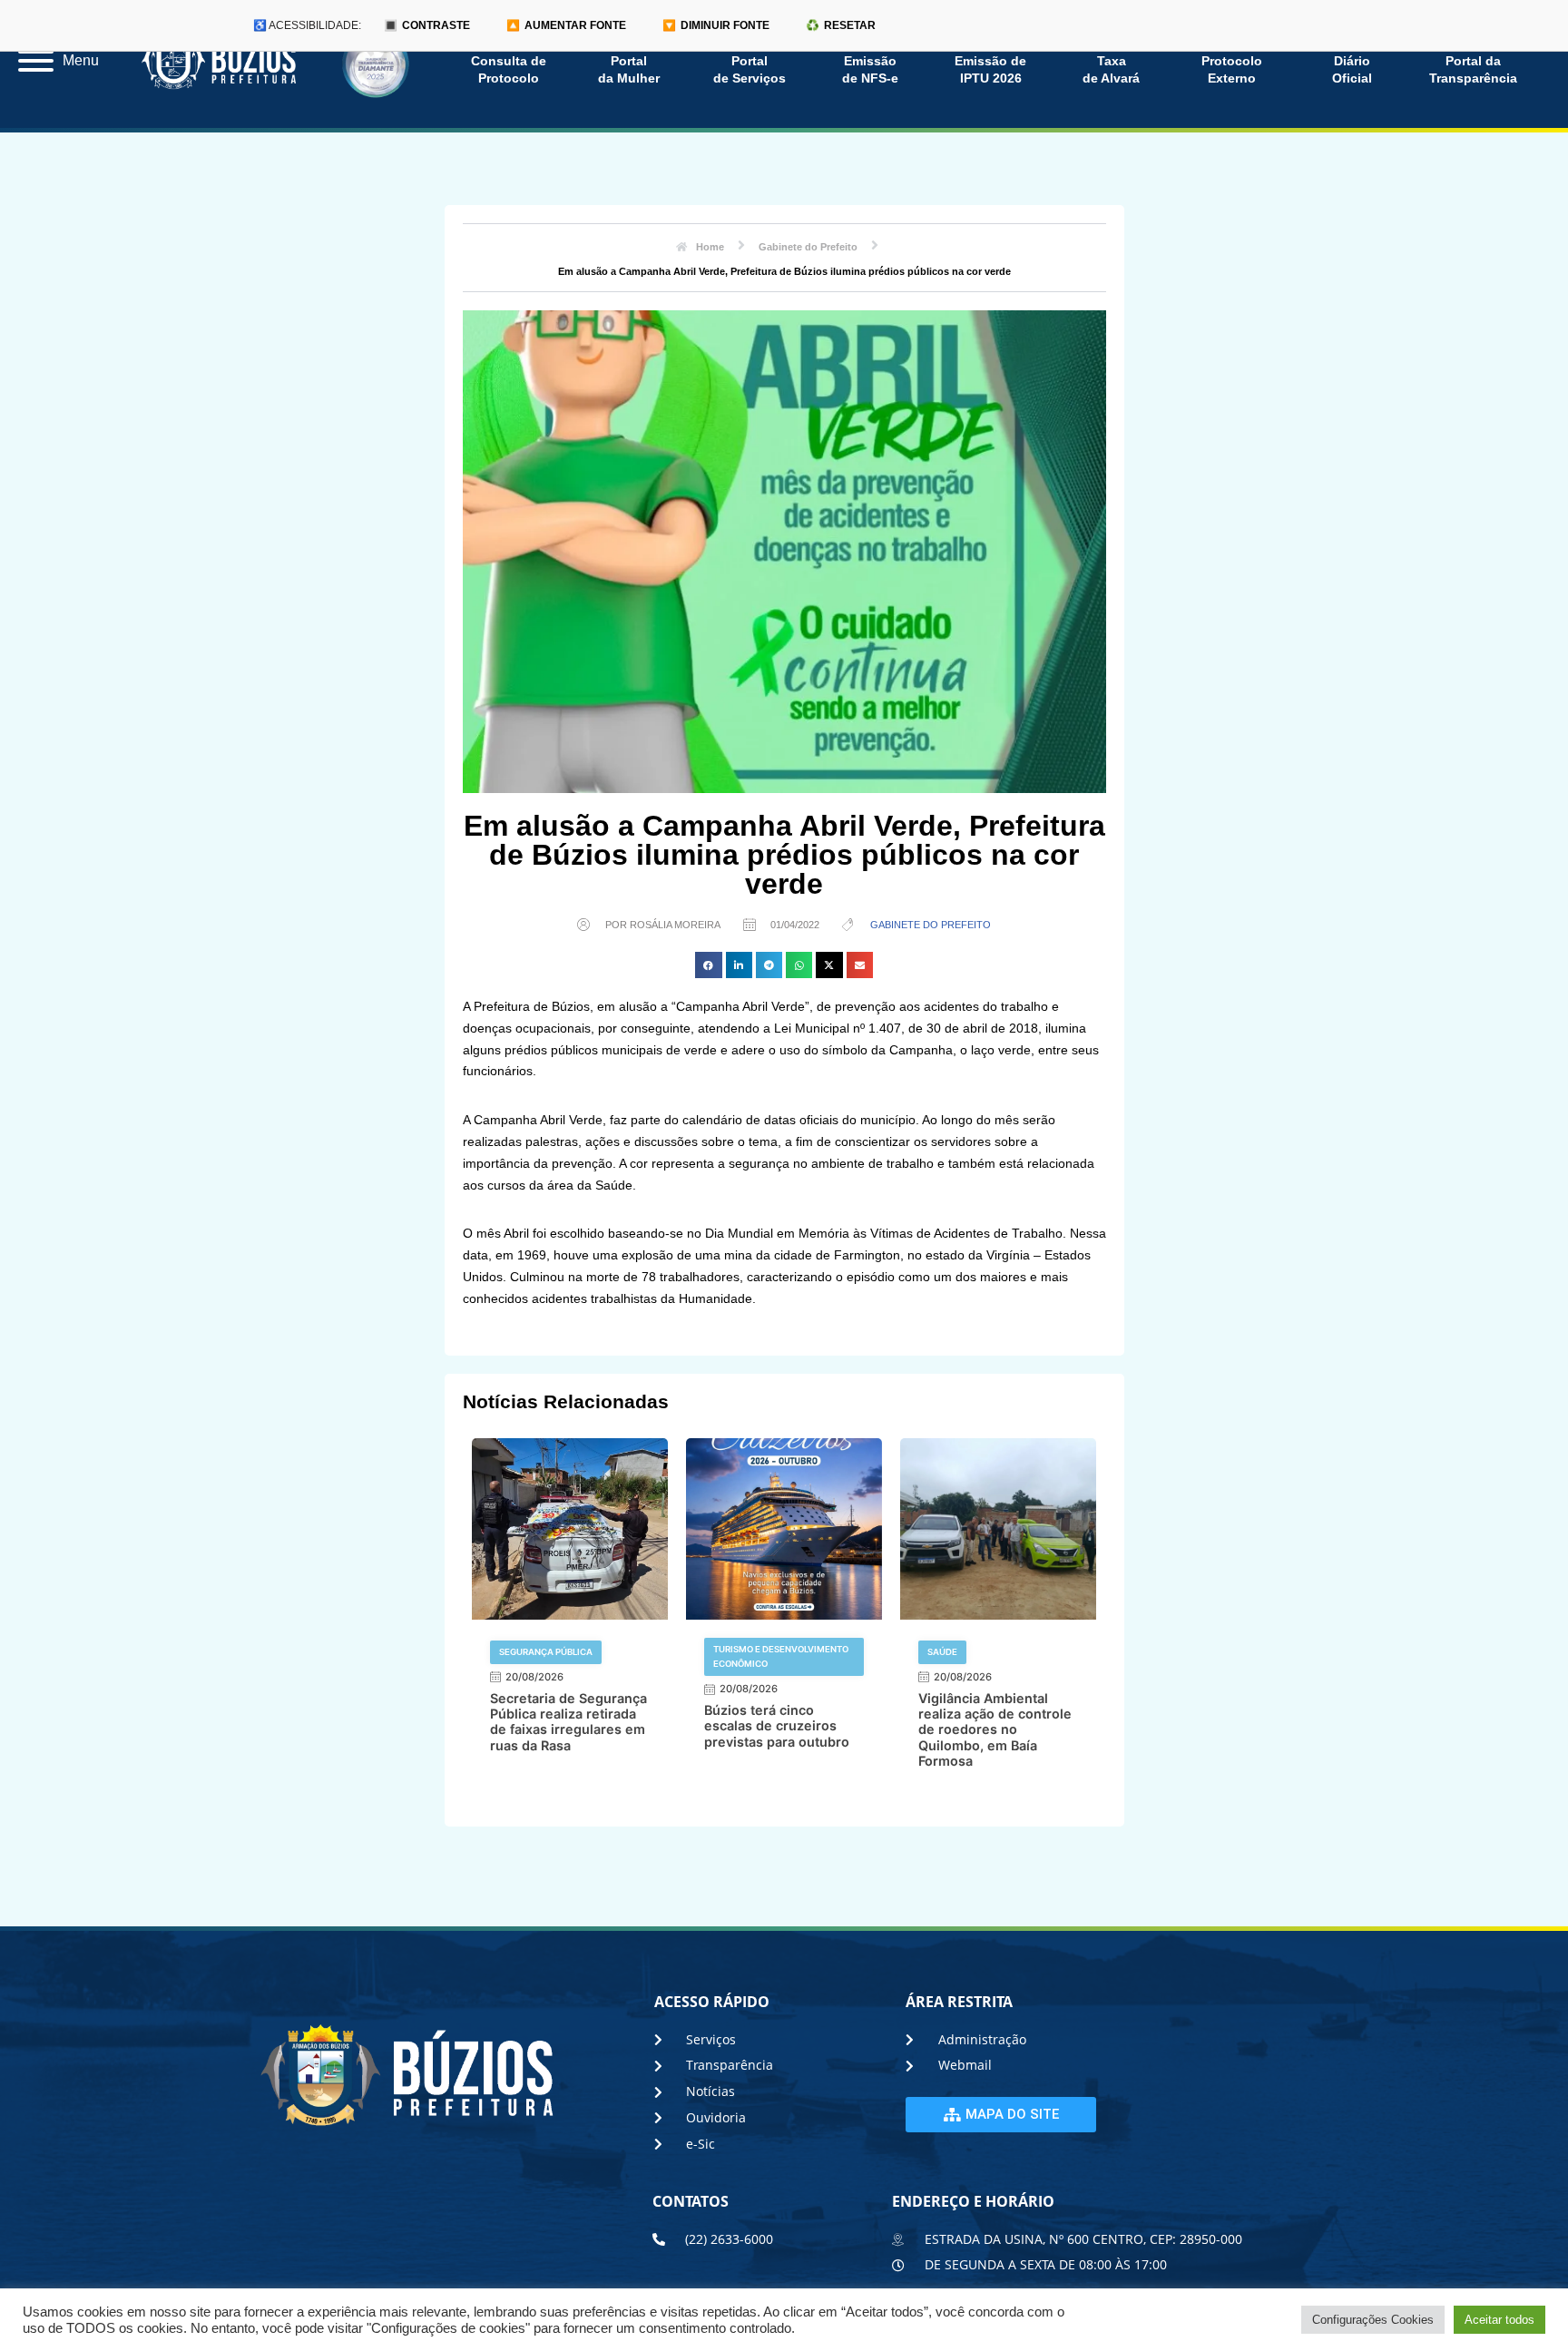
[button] (708, 965)
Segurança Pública (546, 1652)
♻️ (841, 25)
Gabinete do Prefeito (931, 925)
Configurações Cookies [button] (1373, 2320)
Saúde (942, 1652)
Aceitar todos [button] (1499, 2320)
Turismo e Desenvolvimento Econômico (781, 1656)
